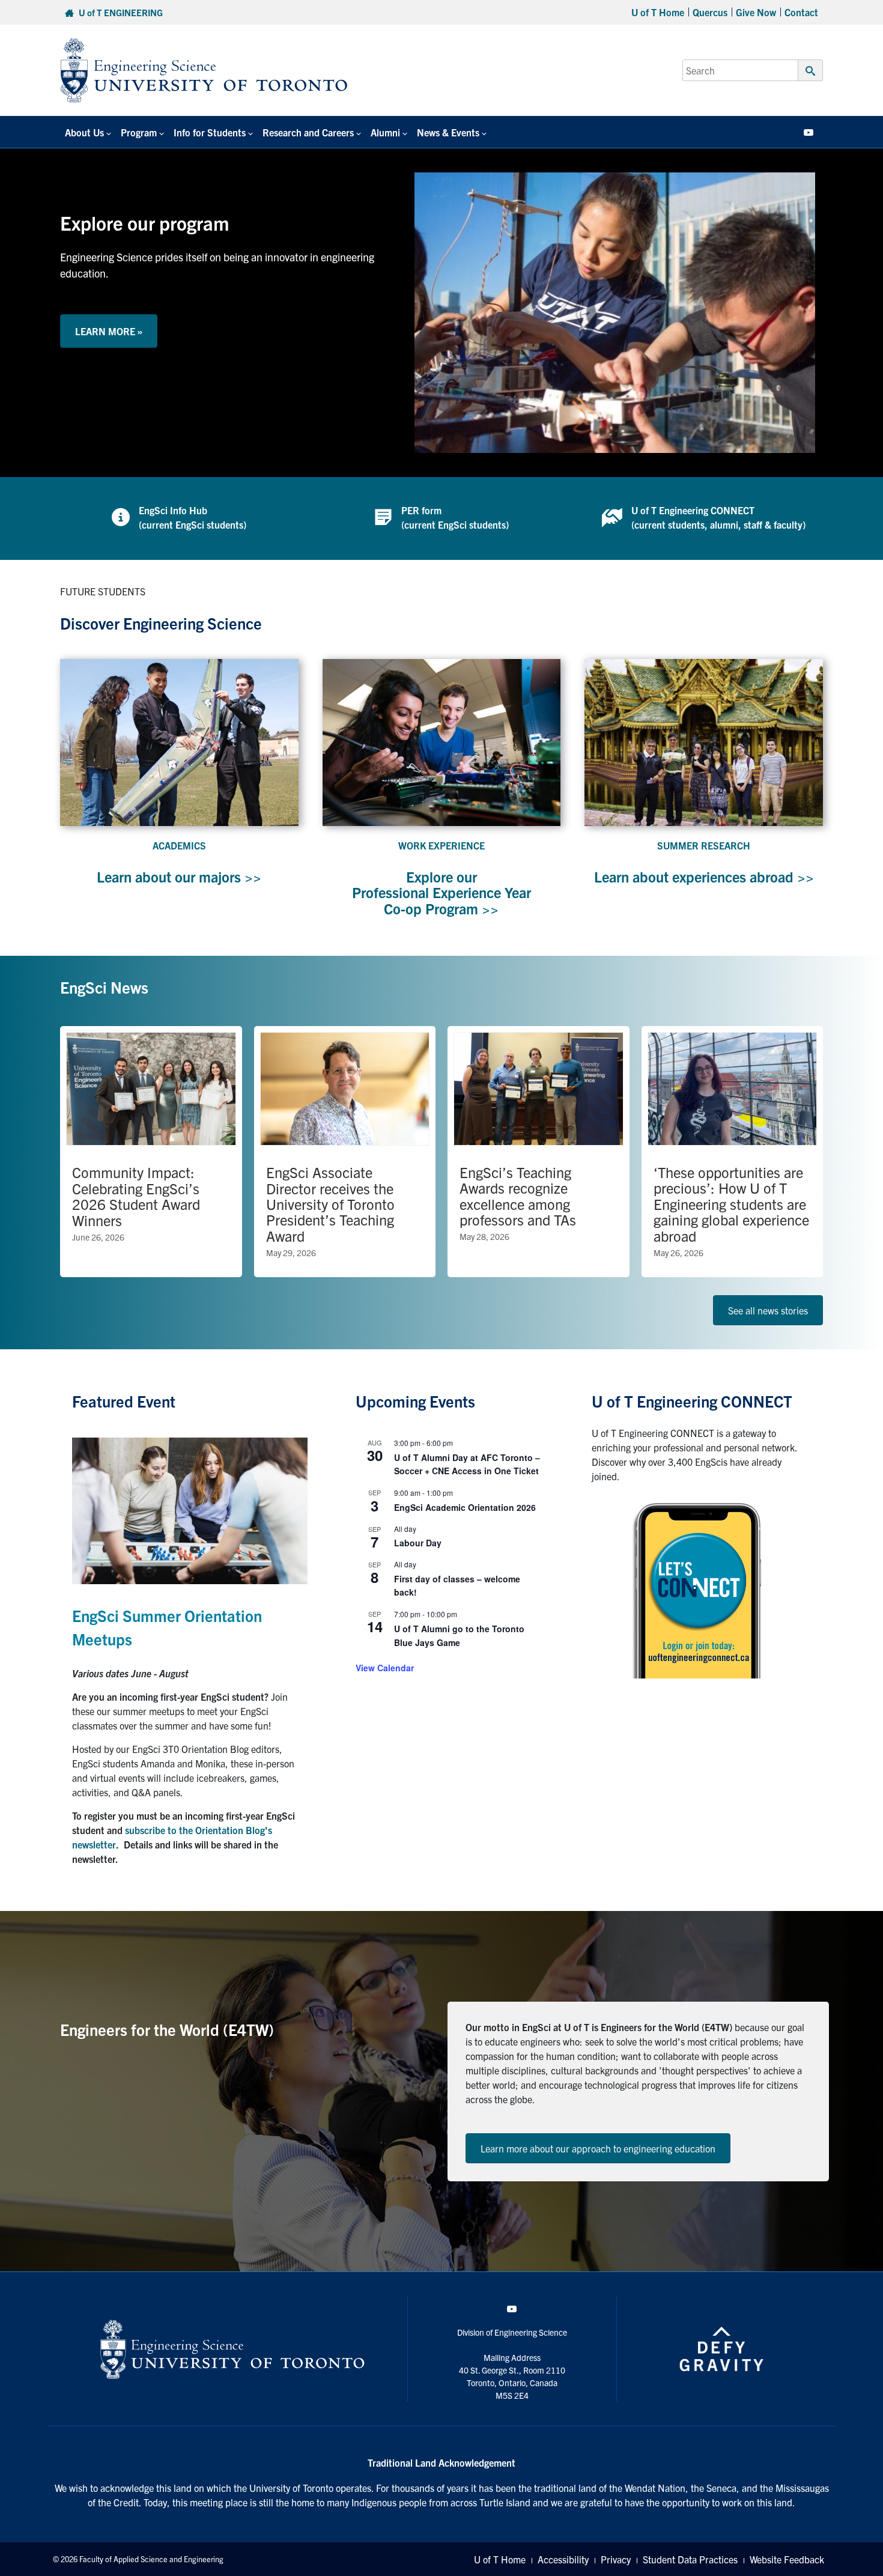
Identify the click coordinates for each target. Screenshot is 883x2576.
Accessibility (563, 2559)
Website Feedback (787, 2559)
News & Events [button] (448, 132)
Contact (801, 12)
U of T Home (658, 12)
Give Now (756, 12)
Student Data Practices (690, 2559)
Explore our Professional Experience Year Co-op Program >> (441, 892)
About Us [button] (84, 132)
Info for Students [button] (210, 132)
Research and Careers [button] (308, 132)
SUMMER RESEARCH (704, 845)
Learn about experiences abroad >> (704, 876)
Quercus (710, 12)
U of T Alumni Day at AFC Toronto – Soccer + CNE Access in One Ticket (467, 1464)
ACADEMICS (179, 845)
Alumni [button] (385, 132)
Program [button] (139, 132)
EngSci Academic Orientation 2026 (465, 1507)
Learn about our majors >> (179, 876)
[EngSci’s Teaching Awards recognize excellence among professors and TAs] (539, 1152)
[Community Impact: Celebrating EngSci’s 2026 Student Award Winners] (151, 1152)
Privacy (616, 2559)
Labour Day (418, 1543)
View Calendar (385, 1668)
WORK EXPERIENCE (441, 845)
